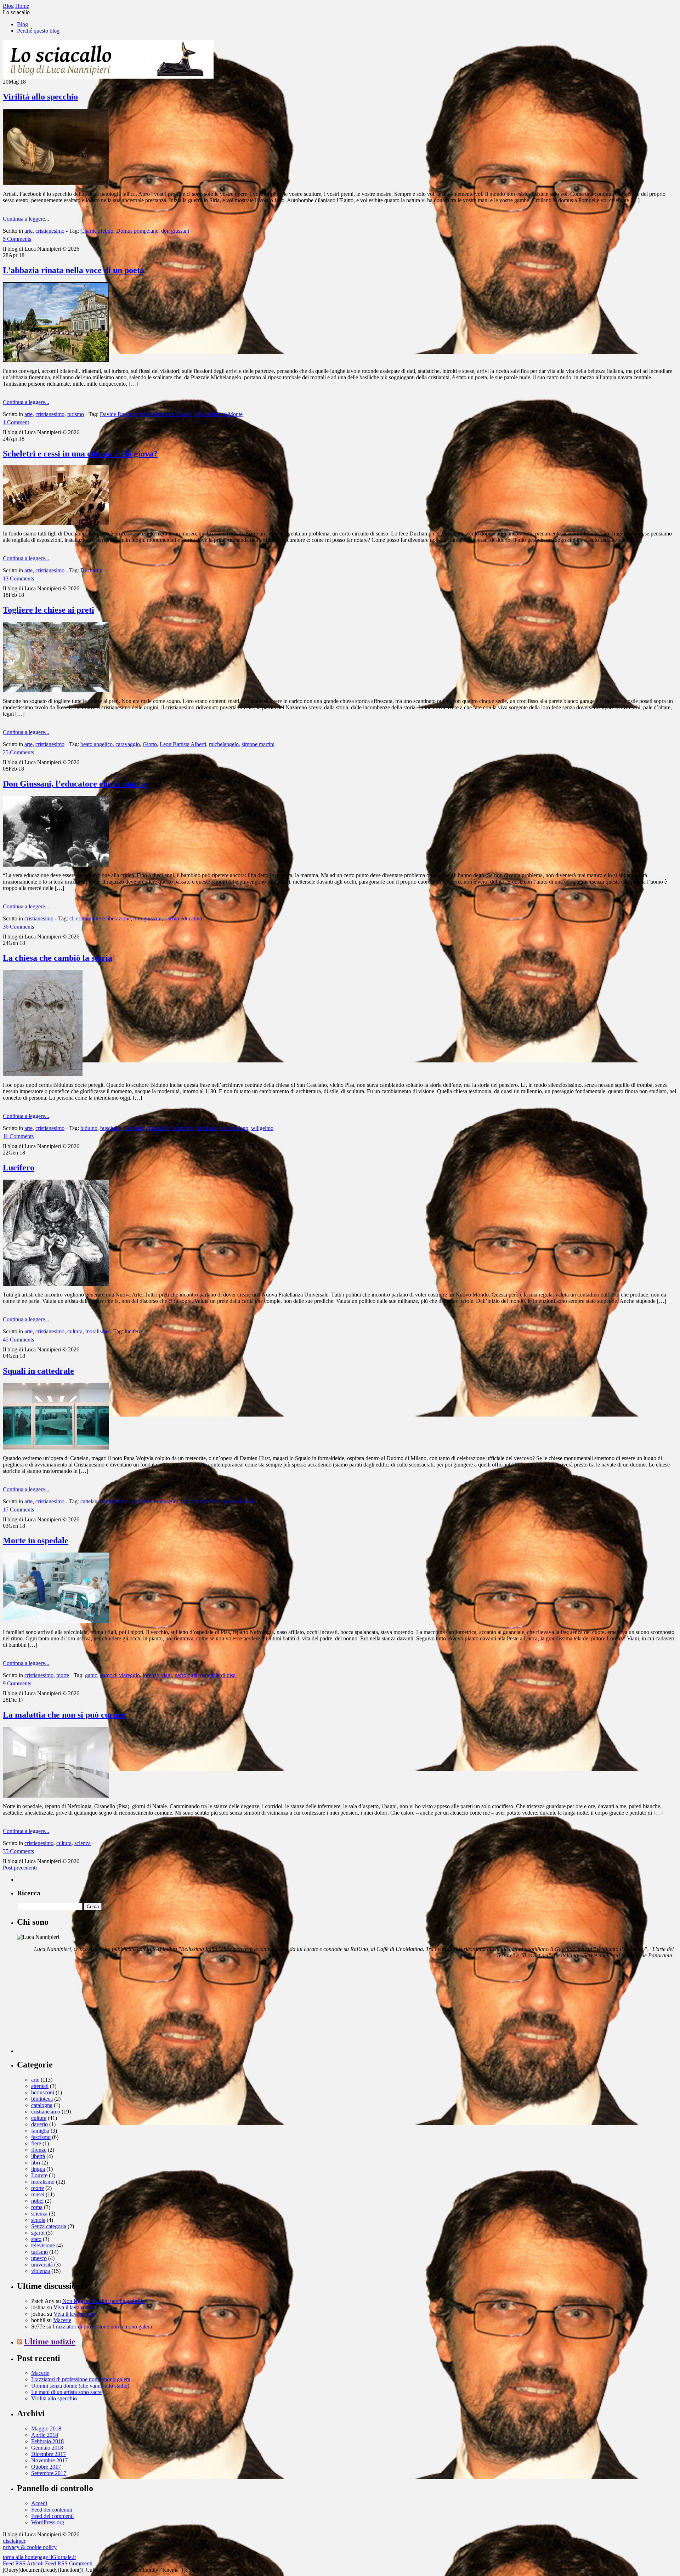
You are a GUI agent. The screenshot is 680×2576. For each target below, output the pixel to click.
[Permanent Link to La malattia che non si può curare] (56, 1796)
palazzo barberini (200, 1501)
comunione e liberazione (103, 918)
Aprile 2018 (45, 2435)
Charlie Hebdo (97, 231)
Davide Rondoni (118, 414)
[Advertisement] (70, 2009)
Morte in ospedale (36, 1541)
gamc (91, 1675)
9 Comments (17, 1683)
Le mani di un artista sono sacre (66, 2392)
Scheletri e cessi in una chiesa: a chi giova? (80, 454)
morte (63, 1675)
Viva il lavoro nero (74, 2307)
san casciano (234, 1128)
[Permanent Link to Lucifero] (56, 1284)
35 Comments (18, 1851)
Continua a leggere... (26, 219)
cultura (75, 1331)
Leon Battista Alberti (183, 744)
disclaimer (14, 2541)
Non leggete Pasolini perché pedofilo (104, 2301)
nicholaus (207, 1128)
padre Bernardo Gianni (166, 414)
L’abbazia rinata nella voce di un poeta (73, 270)
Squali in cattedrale (38, 1371)
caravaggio (128, 744)
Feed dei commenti (52, 2516)
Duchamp (91, 570)
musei (38, 2194)
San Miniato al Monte (218, 414)
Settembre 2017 (49, 2473)
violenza (41, 2271)
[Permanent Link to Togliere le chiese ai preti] (56, 690)
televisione (43, 2245)
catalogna (42, 2105)
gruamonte (158, 1128)
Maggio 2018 (46, 2429)
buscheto (110, 1128)
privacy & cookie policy (30, 2547)
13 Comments (18, 578)
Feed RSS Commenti (69, 2563)
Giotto (150, 744)
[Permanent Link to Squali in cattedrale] (56, 1448)
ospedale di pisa (218, 1675)
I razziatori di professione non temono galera (102, 2327)
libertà (38, 2156)
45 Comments (18, 1340)
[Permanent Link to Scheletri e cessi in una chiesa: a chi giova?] (56, 523)
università (42, 2265)
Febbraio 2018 (47, 2441)
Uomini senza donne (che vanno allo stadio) (80, 2386)
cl (71, 918)
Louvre (39, 2175)
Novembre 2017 (49, 2460)
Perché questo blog (38, 31)
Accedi (39, 2503)
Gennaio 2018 (47, 2448)
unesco (39, 2258)
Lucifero (19, 1168)
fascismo (41, 2137)
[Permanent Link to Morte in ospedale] (56, 1621)
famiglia (40, 2131)
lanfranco (183, 1128)
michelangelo (224, 744)
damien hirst (114, 1501)
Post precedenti (20, 1868)
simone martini (258, 744)
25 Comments (18, 752)
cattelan (89, 1501)
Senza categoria (49, 2226)
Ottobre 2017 (46, 2467)
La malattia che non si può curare (64, 1715)
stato (36, 2239)
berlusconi (43, 2092)
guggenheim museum (154, 1501)
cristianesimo (50, 231)
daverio (39, 2124)
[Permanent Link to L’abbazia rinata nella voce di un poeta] (56, 360)
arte (29, 231)
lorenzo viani (157, 1675)
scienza (83, 1843)
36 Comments (18, 927)
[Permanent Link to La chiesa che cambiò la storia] (43, 1074)
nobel (37, 2201)
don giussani (175, 231)
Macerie (62, 2320)
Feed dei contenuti (52, 2510)
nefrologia (186, 1675)
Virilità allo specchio (40, 97)
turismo (76, 414)
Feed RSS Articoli (23, 2563)
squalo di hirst (238, 1501)
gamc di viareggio (120, 1675)
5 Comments (17, 239)
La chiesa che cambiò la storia (58, 958)
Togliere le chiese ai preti (49, 610)
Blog (22, 24)
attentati (40, 2086)
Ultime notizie (50, 2342)
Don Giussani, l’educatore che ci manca (75, 784)
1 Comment (16, 422)
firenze (39, 2150)
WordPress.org (48, 2522)
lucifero (133, 1331)
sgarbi (38, 2233)
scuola (38, 2220)
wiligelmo (262, 1128)
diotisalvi (133, 1128)
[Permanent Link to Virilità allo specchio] (56, 183)
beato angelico (97, 744)
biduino (89, 1128)
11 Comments (18, 1136)
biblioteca (42, 2099)
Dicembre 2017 (49, 2454)
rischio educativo (183, 918)
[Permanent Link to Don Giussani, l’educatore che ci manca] (56, 865)
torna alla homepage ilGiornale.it (39, 2557)
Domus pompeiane (137, 231)
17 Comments (18, 1510)
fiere (36, 2143)
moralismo (97, 1331)
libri (36, 2163)
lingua (38, 2169)
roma (37, 2207)
